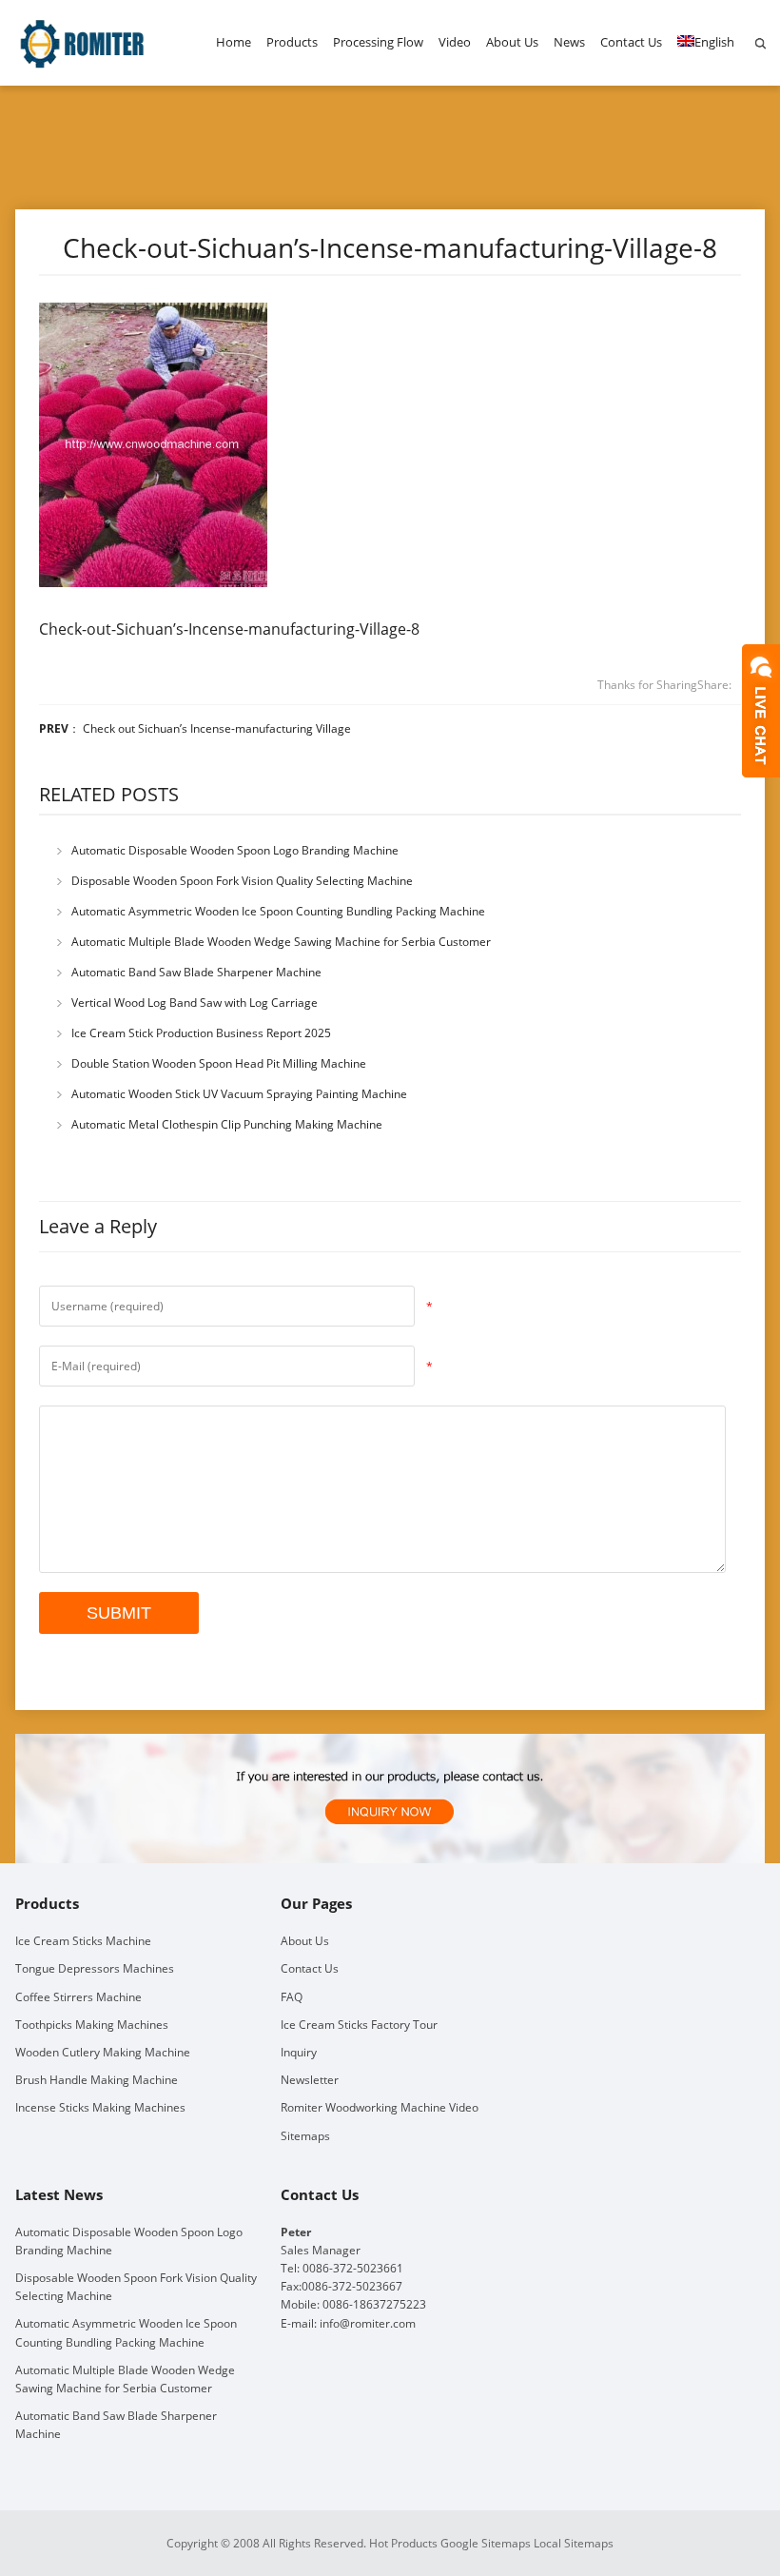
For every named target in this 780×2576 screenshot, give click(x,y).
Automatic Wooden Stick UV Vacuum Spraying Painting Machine (239, 1094)
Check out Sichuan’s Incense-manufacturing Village (217, 728)
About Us (512, 42)
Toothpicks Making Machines (92, 2025)
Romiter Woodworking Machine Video (380, 2107)
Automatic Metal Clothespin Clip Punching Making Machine (227, 1124)
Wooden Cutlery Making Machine (103, 2052)
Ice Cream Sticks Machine (83, 1941)
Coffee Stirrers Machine (78, 1997)
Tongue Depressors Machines (95, 1968)
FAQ (292, 1997)
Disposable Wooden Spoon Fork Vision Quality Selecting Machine (242, 881)
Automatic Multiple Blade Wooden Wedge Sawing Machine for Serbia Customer (281, 942)
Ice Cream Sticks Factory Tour (359, 2025)
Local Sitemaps (574, 2543)
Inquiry (299, 2052)
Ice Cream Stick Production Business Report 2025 (201, 1033)
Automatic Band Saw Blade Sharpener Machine (196, 972)
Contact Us (631, 42)
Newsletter (310, 2080)
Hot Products (403, 2543)
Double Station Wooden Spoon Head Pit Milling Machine (219, 1063)
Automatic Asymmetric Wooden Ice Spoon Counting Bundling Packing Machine (278, 911)
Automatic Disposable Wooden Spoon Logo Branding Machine (235, 850)
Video (455, 42)
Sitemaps (305, 2136)
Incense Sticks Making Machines (100, 2107)
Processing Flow (378, 42)
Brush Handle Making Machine (97, 2080)
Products (292, 42)
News (569, 42)
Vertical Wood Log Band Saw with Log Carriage (195, 1003)
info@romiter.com (368, 2323)
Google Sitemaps (486, 2543)
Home (234, 42)
